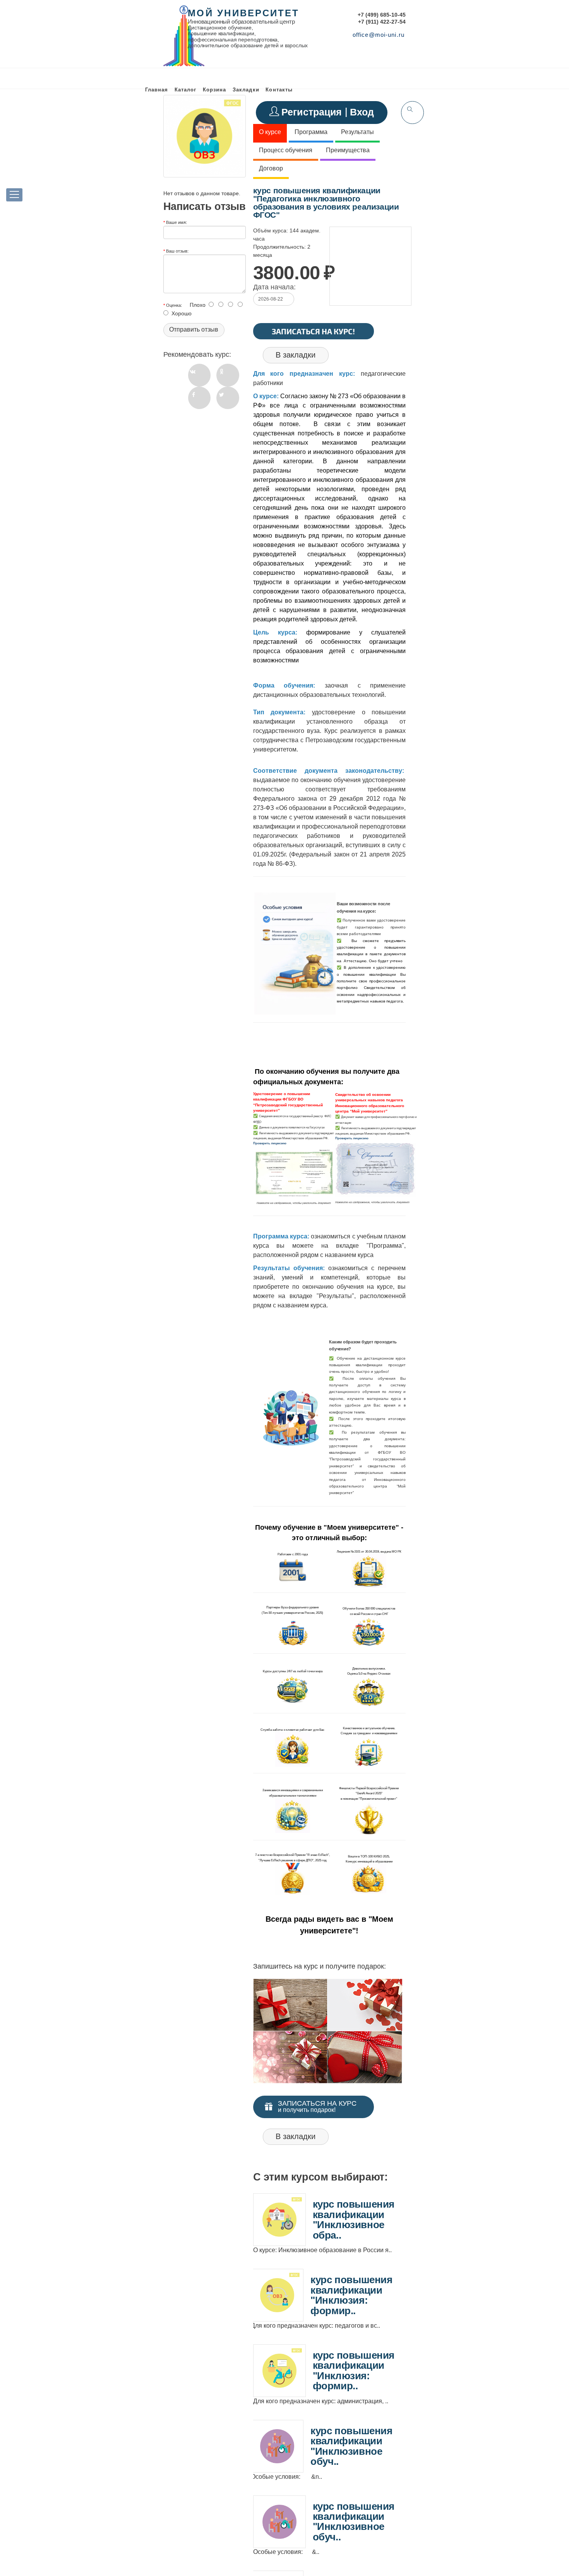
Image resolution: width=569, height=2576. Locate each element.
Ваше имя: (177, 222)
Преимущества (348, 150)
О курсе (270, 132)
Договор (271, 168)
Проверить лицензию (270, 1143)
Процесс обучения (286, 150)
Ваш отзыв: (177, 251)
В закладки (296, 355)
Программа (311, 132)
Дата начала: (274, 287)
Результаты (357, 132)
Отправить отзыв (194, 329)
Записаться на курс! (313, 331)
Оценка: (174, 305)
